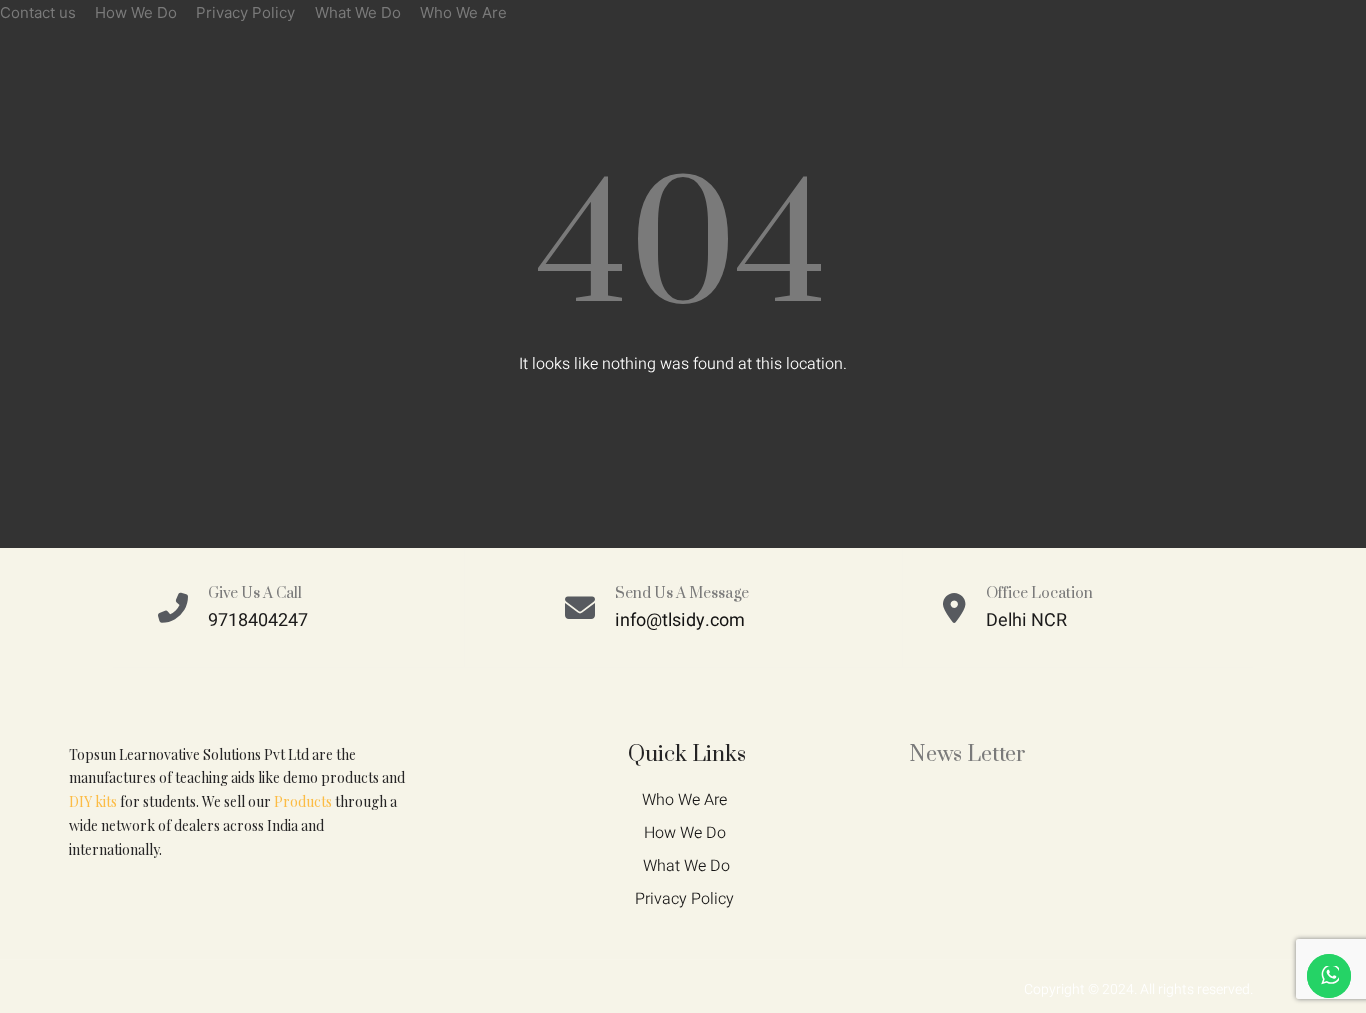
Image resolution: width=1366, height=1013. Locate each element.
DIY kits (93, 801)
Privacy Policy (245, 12)
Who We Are (463, 12)
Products (303, 801)
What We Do (358, 12)
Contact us (38, 12)
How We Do (136, 12)
